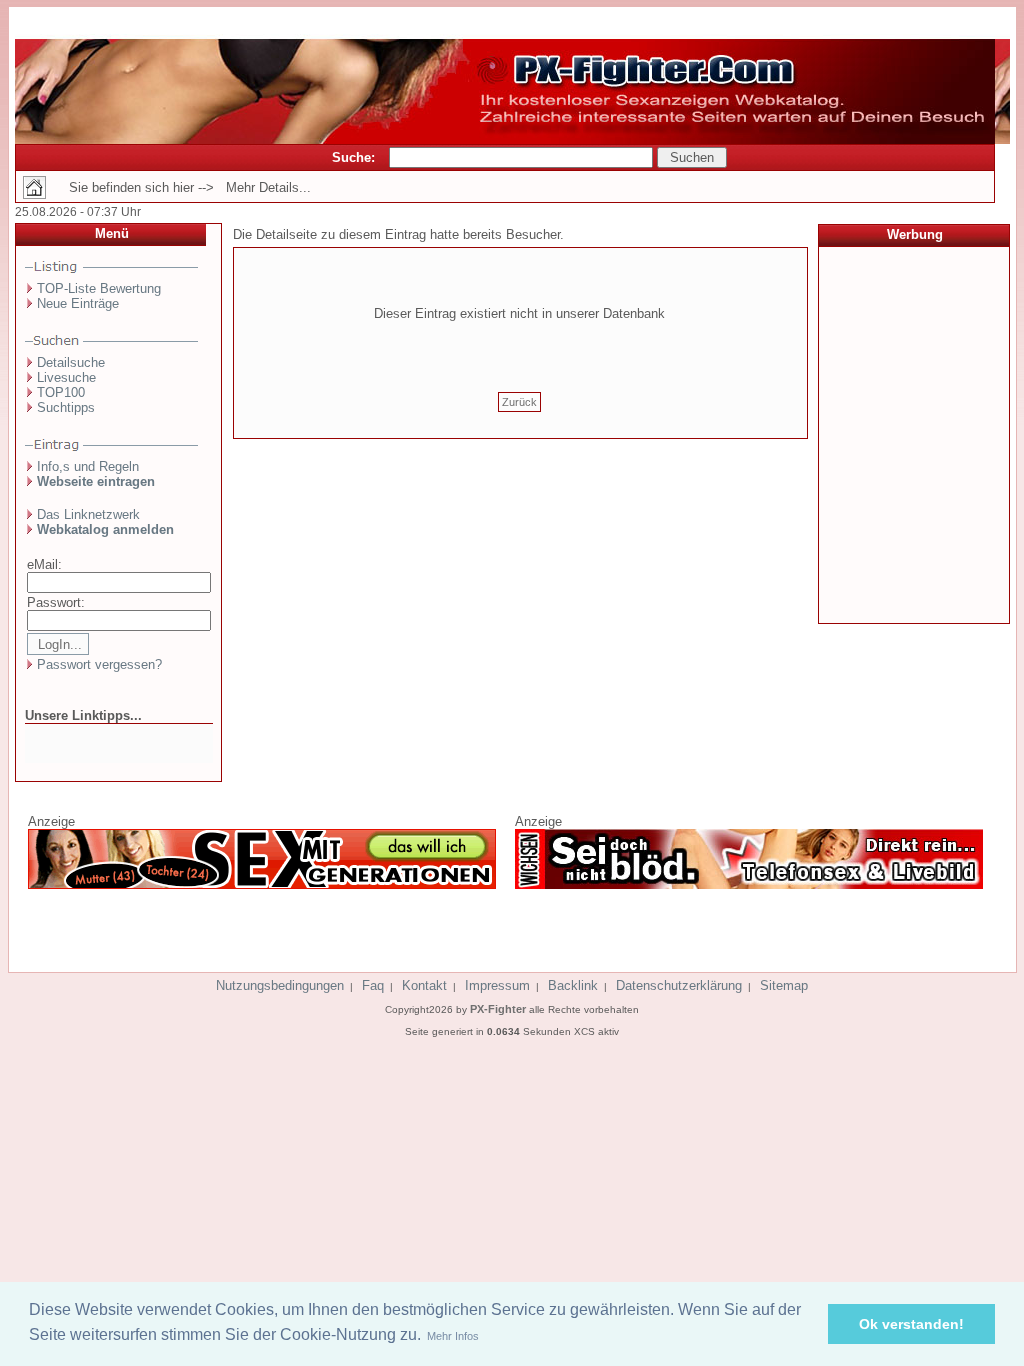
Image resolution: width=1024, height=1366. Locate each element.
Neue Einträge (78, 303)
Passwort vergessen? (99, 664)
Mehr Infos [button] (453, 1336)
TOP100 (61, 392)
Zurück (519, 402)
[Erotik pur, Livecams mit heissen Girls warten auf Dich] (262, 885)
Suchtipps (66, 407)
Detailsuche (71, 362)
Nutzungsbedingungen (280, 985)
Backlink (573, 985)
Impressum (497, 985)
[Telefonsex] (749, 885)
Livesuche (66, 377)
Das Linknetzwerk (88, 514)
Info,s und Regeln (88, 466)
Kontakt (424, 985)
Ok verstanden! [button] (911, 1324)
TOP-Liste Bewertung (99, 288)
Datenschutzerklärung (679, 985)
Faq (373, 985)
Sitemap (784, 985)
